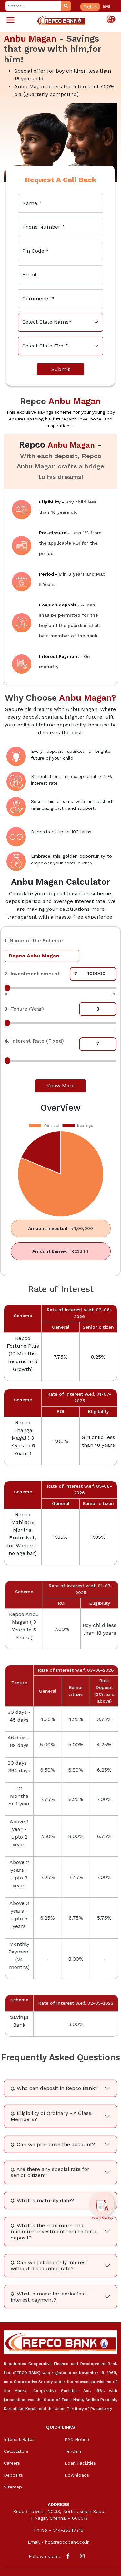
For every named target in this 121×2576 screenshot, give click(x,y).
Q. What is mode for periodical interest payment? (48, 2295)
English (90, 7)
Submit (60, 369)
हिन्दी (106, 7)
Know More (60, 1086)
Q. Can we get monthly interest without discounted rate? (49, 2264)
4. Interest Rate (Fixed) (34, 1041)
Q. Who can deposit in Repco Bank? (54, 2087)
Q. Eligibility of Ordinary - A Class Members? (51, 2115)
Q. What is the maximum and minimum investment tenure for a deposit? (54, 2230)
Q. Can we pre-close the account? (53, 2143)
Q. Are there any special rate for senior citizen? (50, 2171)
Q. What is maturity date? (42, 2199)
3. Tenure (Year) (24, 1009)
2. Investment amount (32, 974)
